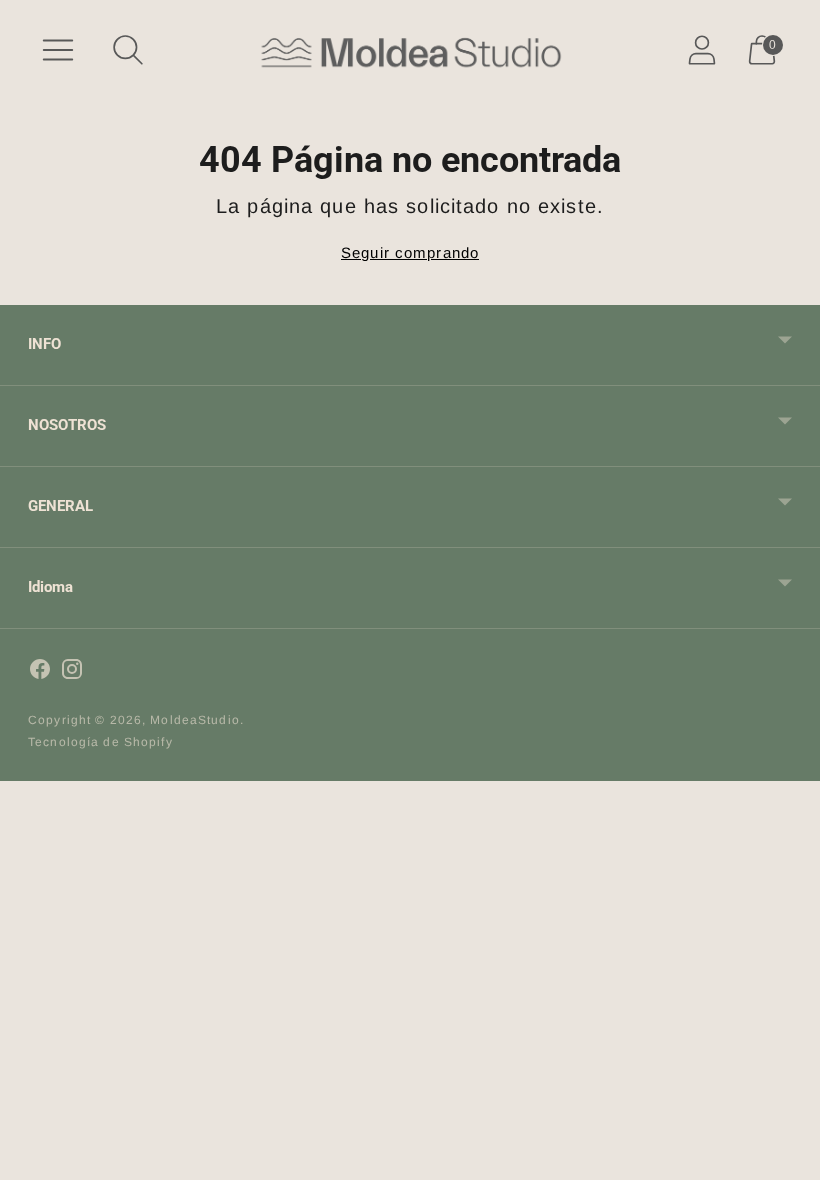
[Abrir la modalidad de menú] (58, 50)
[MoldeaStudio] (410, 50)
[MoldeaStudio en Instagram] (72, 672)
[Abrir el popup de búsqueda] (128, 50)
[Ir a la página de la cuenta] (702, 50)
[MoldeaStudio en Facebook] (40, 672)
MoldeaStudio (195, 720)
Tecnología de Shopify (100, 742)
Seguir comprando (410, 252)
